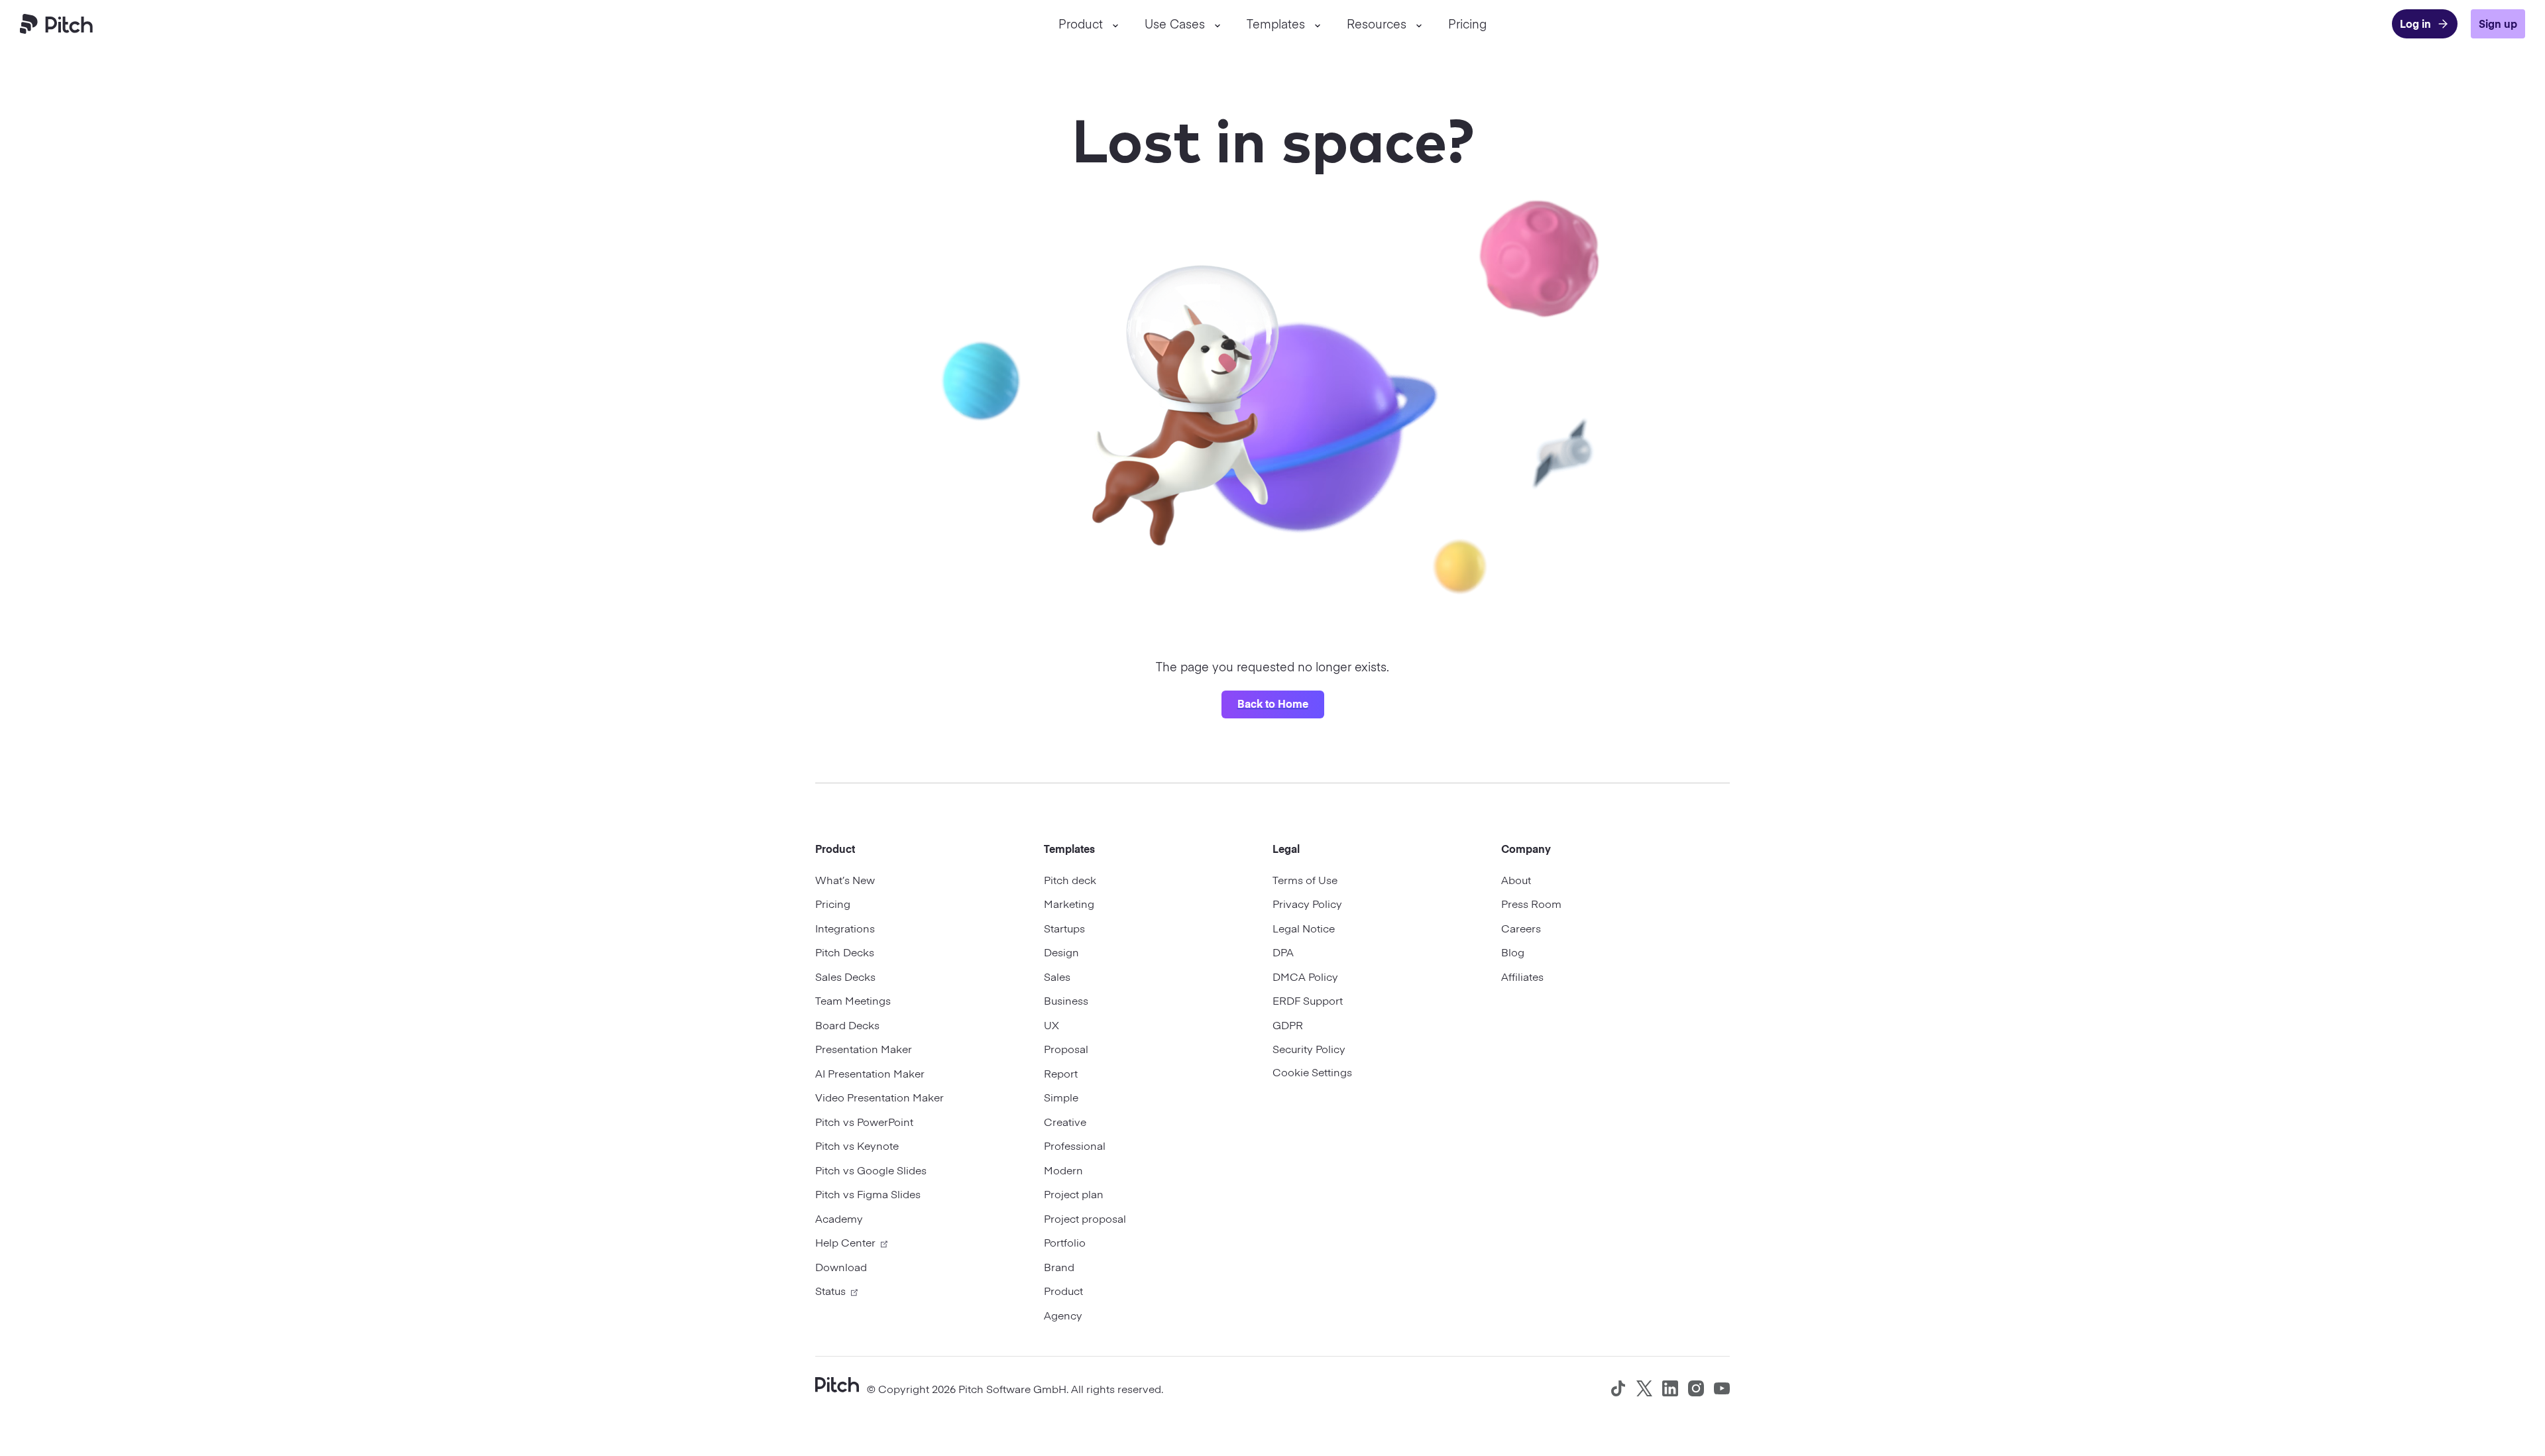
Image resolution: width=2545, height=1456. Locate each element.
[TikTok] (1618, 1388)
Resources (1377, 24)
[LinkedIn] (1670, 1388)
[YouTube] (1722, 1388)
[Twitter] (1644, 1388)
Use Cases (1175, 24)
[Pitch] (837, 1383)
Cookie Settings (1312, 1072)
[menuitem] (1088, 24)
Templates (1276, 24)
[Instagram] (1696, 1388)
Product (1081, 24)
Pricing (1467, 24)
